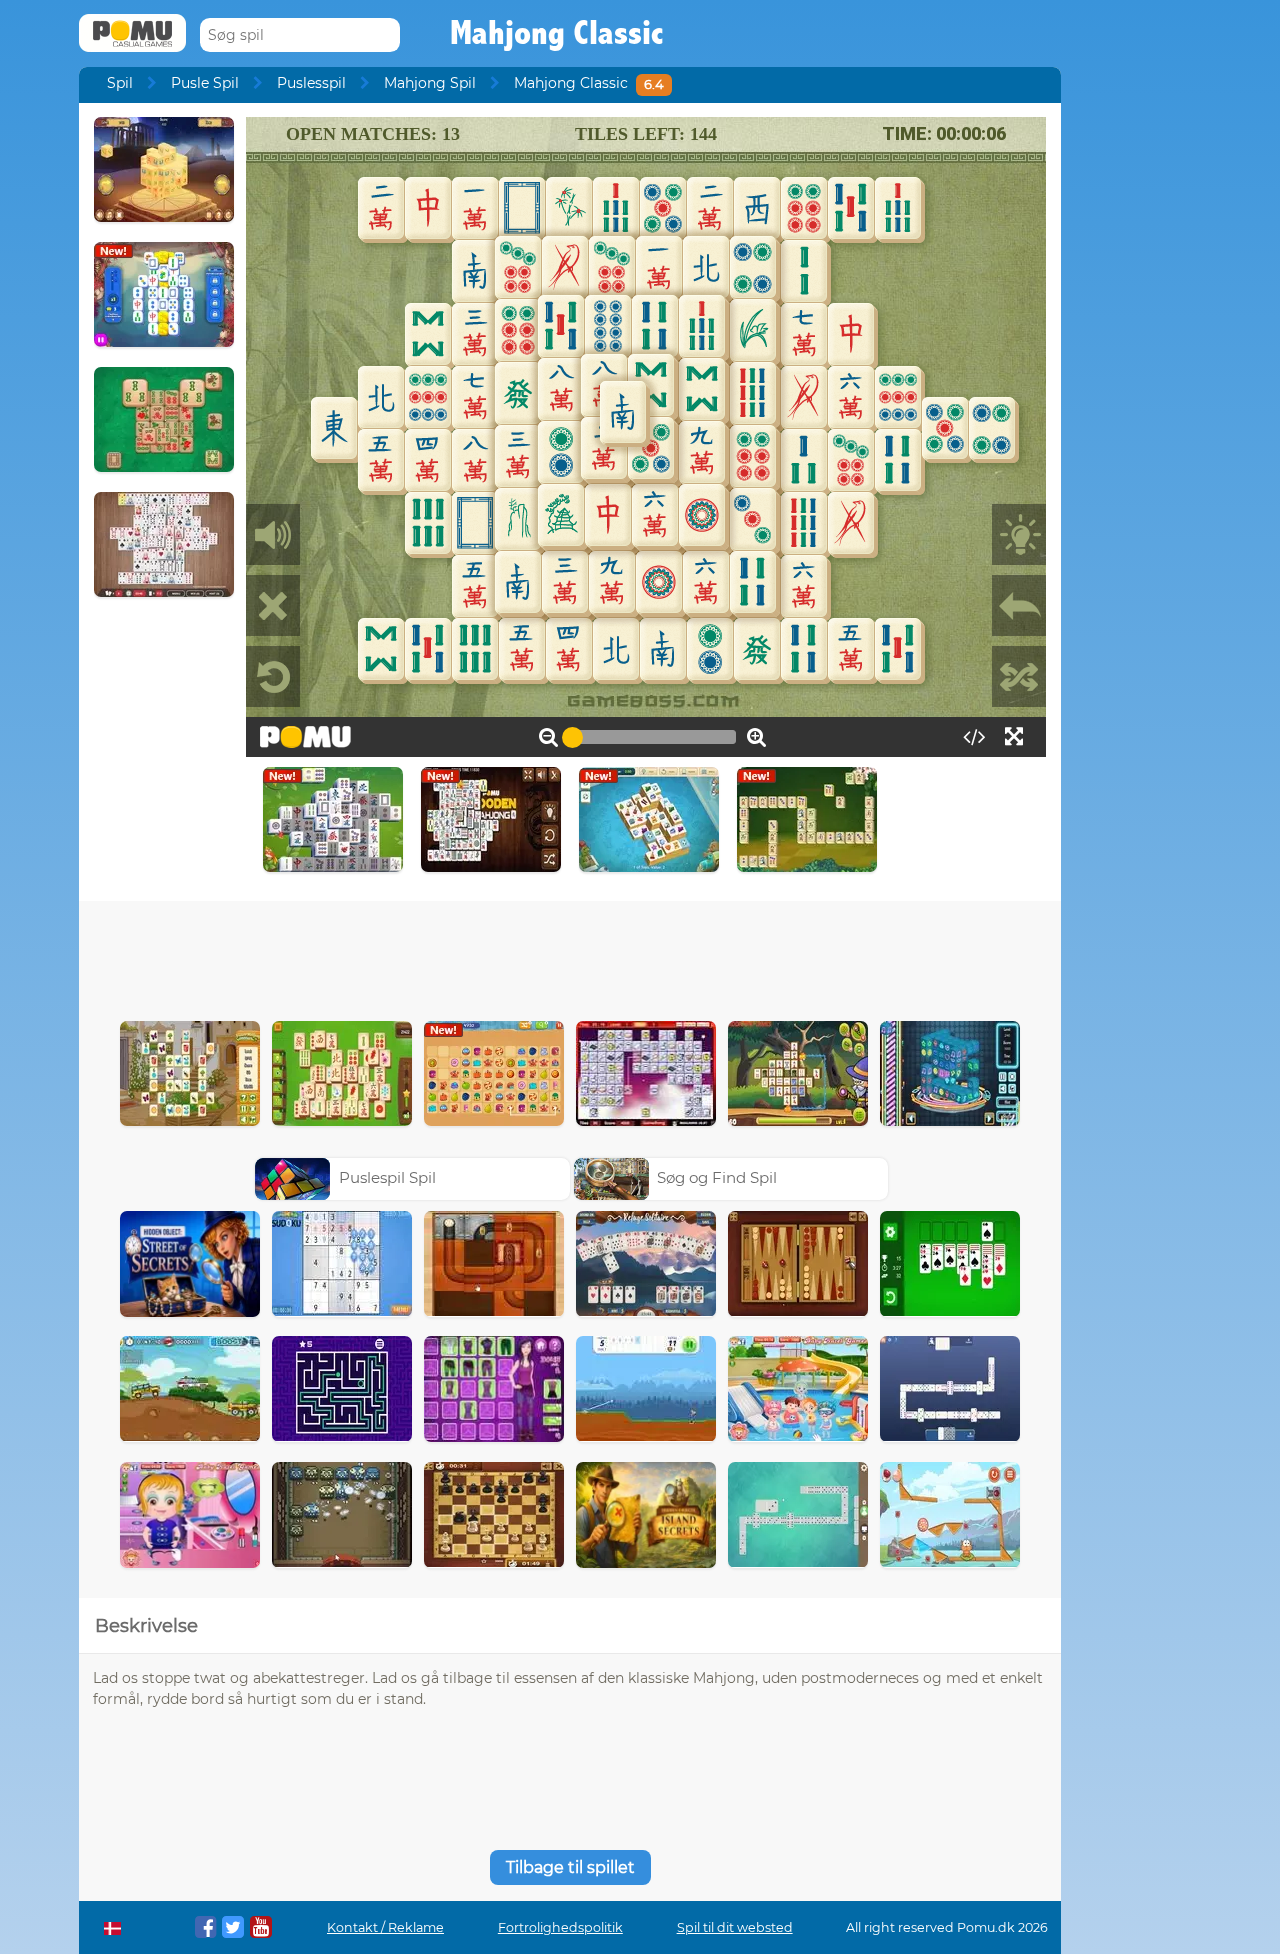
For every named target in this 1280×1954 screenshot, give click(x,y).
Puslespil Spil (387, 1177)
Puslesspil (311, 83)
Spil (120, 83)
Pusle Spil (205, 83)
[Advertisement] (570, 956)
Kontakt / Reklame (385, 1927)
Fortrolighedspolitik (560, 1927)
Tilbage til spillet (570, 1867)
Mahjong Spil (430, 83)
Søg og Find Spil (717, 1177)
